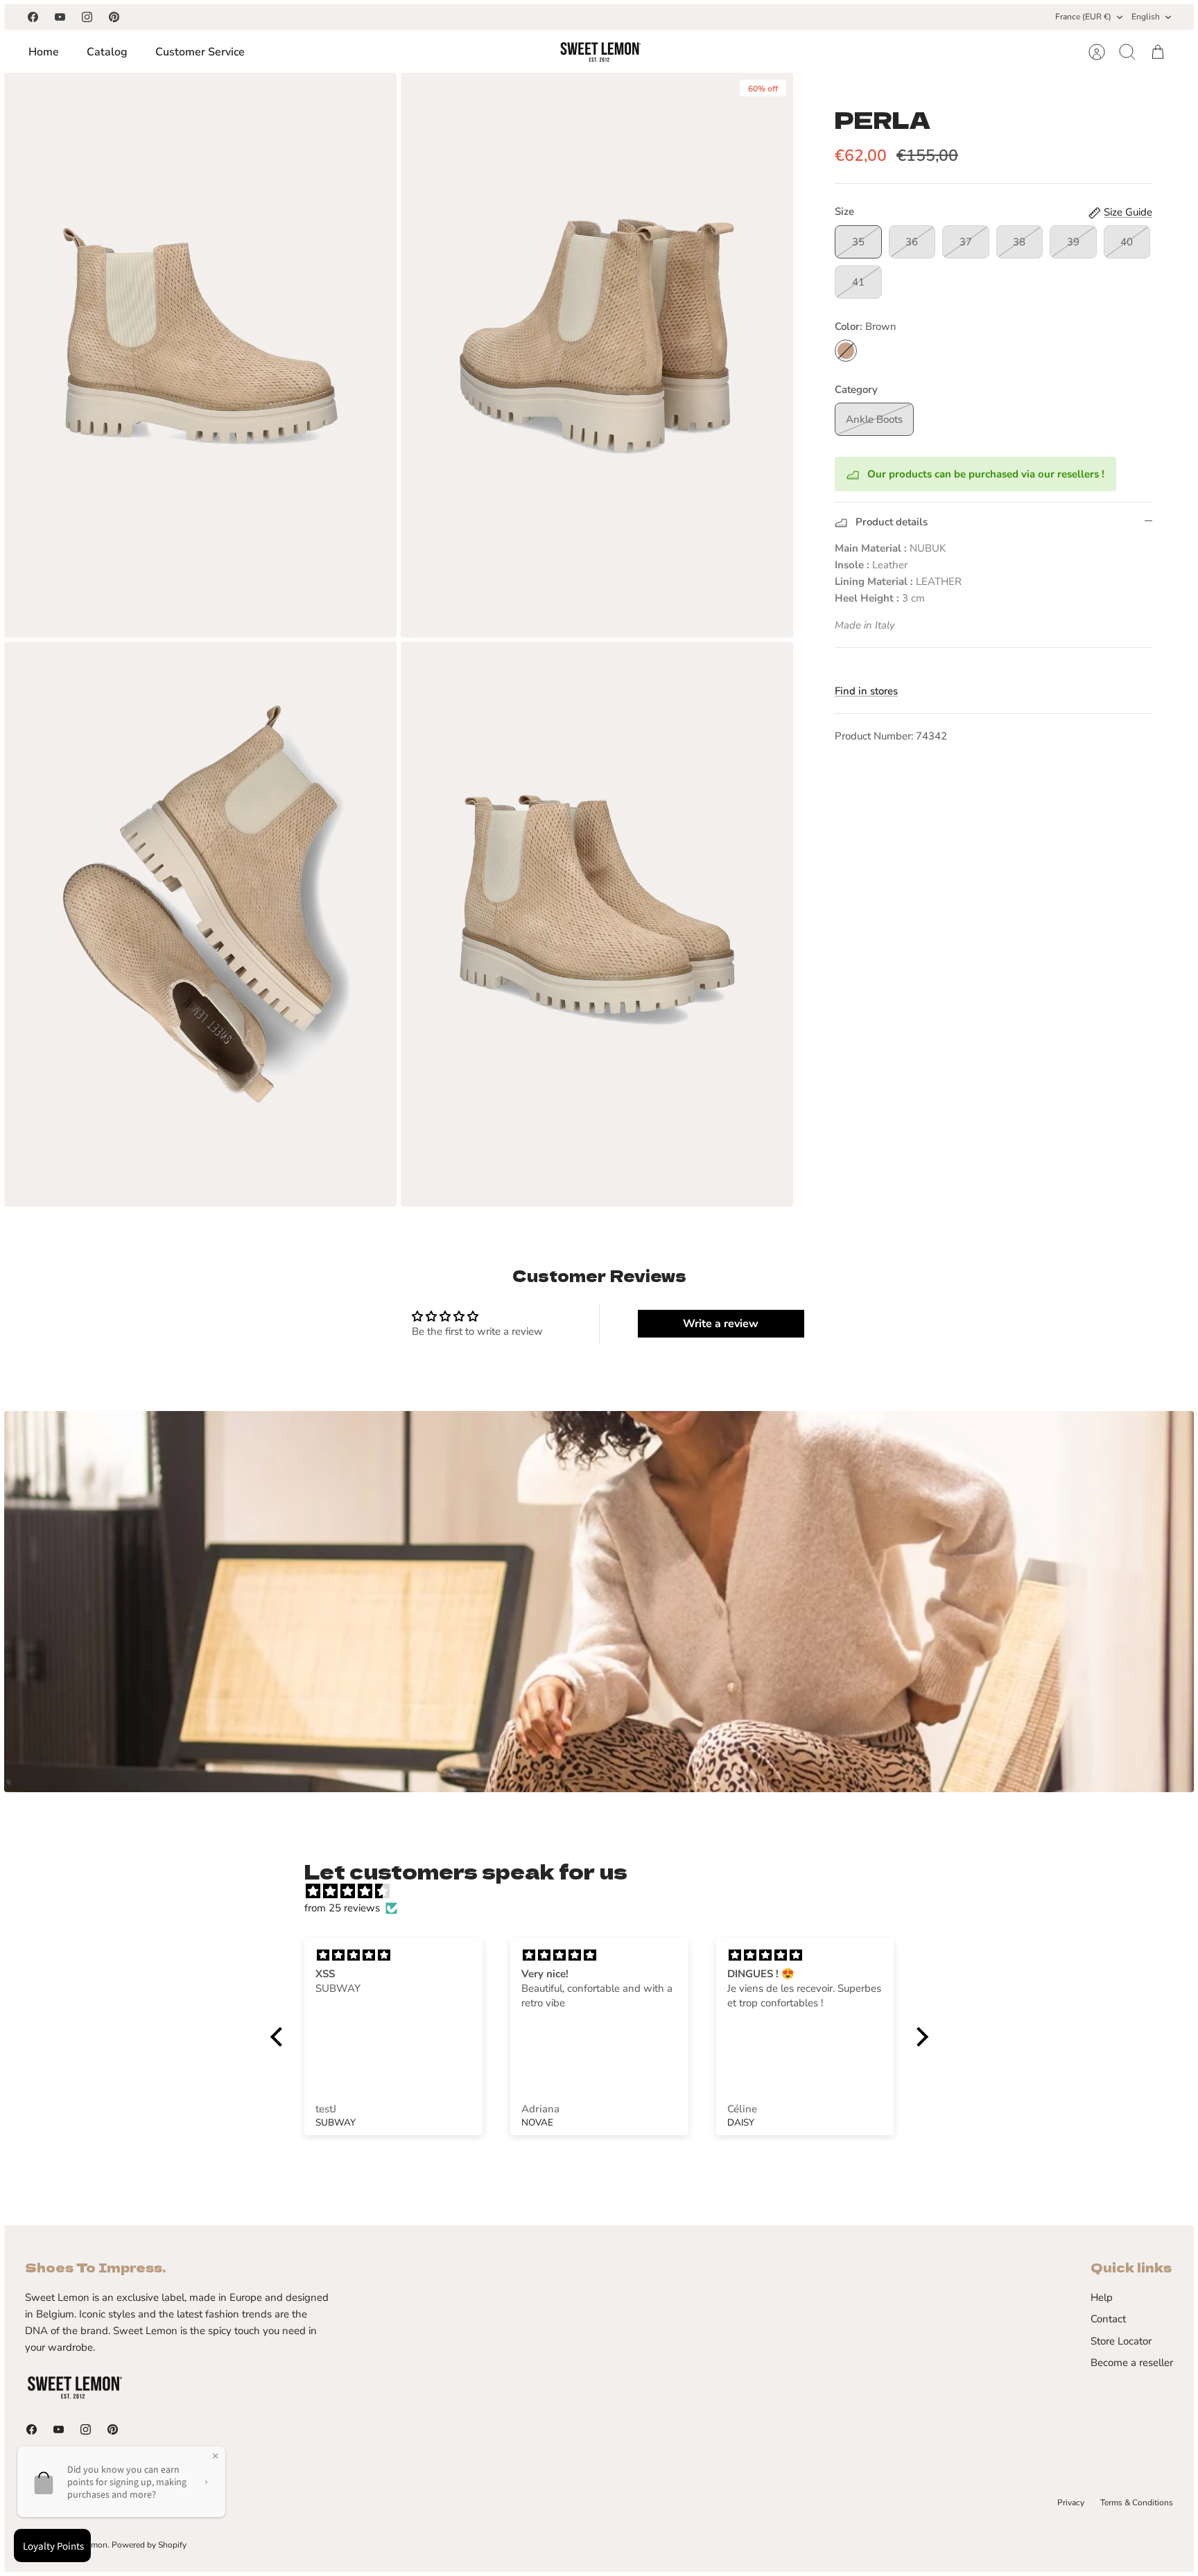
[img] (606, 1891)
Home (44, 52)
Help (1102, 2297)
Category (856, 389)
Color (866, 326)
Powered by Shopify (149, 2545)
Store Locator (1121, 2341)
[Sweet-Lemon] (600, 52)
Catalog (107, 52)
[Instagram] (87, 17)
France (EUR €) (1083, 17)
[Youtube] (60, 17)
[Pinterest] (114, 17)
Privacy (1071, 2503)
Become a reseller (1132, 2363)
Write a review (721, 1324)
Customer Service (200, 52)
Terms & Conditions (1137, 2503)
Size (844, 211)
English (1146, 17)
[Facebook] (33, 17)
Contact (1108, 2319)
